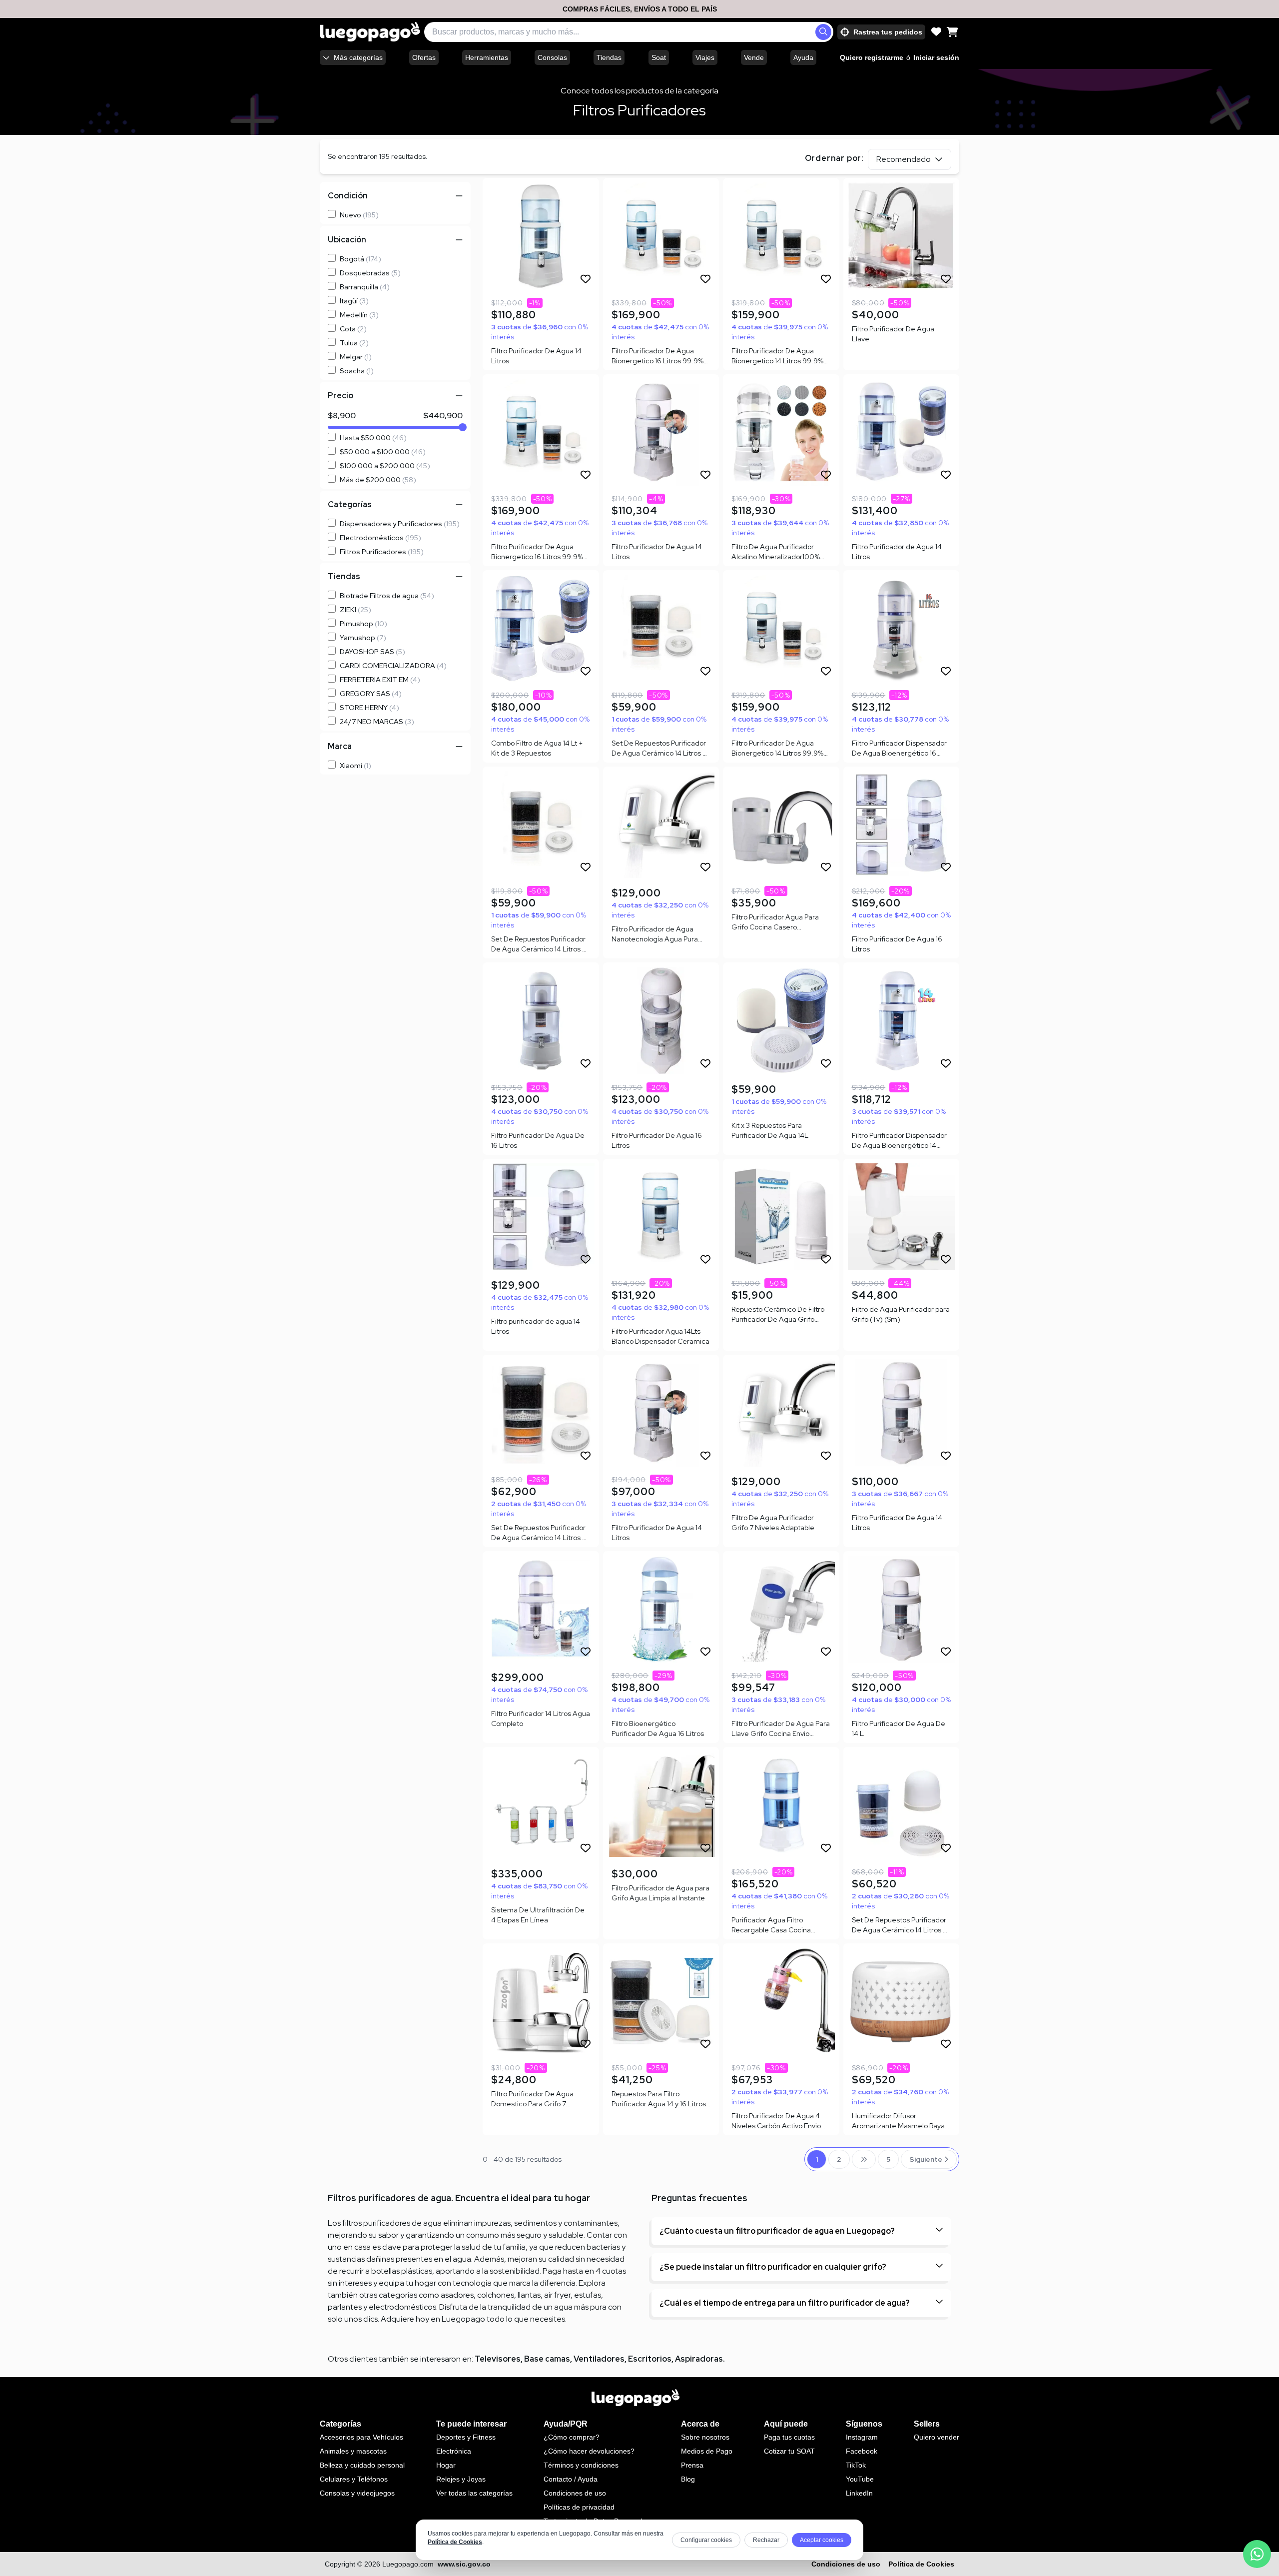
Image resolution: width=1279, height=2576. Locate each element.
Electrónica (454, 2451)
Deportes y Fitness (466, 2437)
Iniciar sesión (936, 57)
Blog (688, 2479)
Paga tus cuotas (789, 2437)
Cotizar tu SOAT (789, 2451)
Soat (659, 57)
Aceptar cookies (822, 2540)
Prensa (692, 2465)
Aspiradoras (699, 2359)
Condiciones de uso (575, 2493)
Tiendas (609, 57)
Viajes (705, 57)
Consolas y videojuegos (357, 2493)
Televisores (498, 2359)
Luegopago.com (408, 2564)
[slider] (463, 427)
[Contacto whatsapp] (1257, 2554)
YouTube (860, 2479)
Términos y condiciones (581, 2465)
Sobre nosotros (705, 2437)
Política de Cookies (455, 2542)
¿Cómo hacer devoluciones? (589, 2451)
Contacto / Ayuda (571, 2479)
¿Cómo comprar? (572, 2437)
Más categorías (358, 57)
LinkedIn (859, 2493)
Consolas (552, 57)
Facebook (862, 2451)
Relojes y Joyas (461, 2479)
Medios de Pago (707, 2451)
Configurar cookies (706, 2540)
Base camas (547, 2359)
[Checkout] (952, 32)
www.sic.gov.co (464, 2564)
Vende (754, 57)
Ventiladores (599, 2359)
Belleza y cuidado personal (362, 2465)
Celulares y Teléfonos (354, 2479)
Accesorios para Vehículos (361, 2437)
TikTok (856, 2465)
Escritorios (650, 2359)
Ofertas (424, 57)
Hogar (446, 2465)
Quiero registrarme (872, 57)
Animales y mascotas (353, 2451)
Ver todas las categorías (474, 2493)
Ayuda (803, 57)
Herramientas (487, 57)
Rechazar (766, 2540)
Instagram (862, 2437)
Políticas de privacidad (579, 2507)
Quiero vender (937, 2437)
